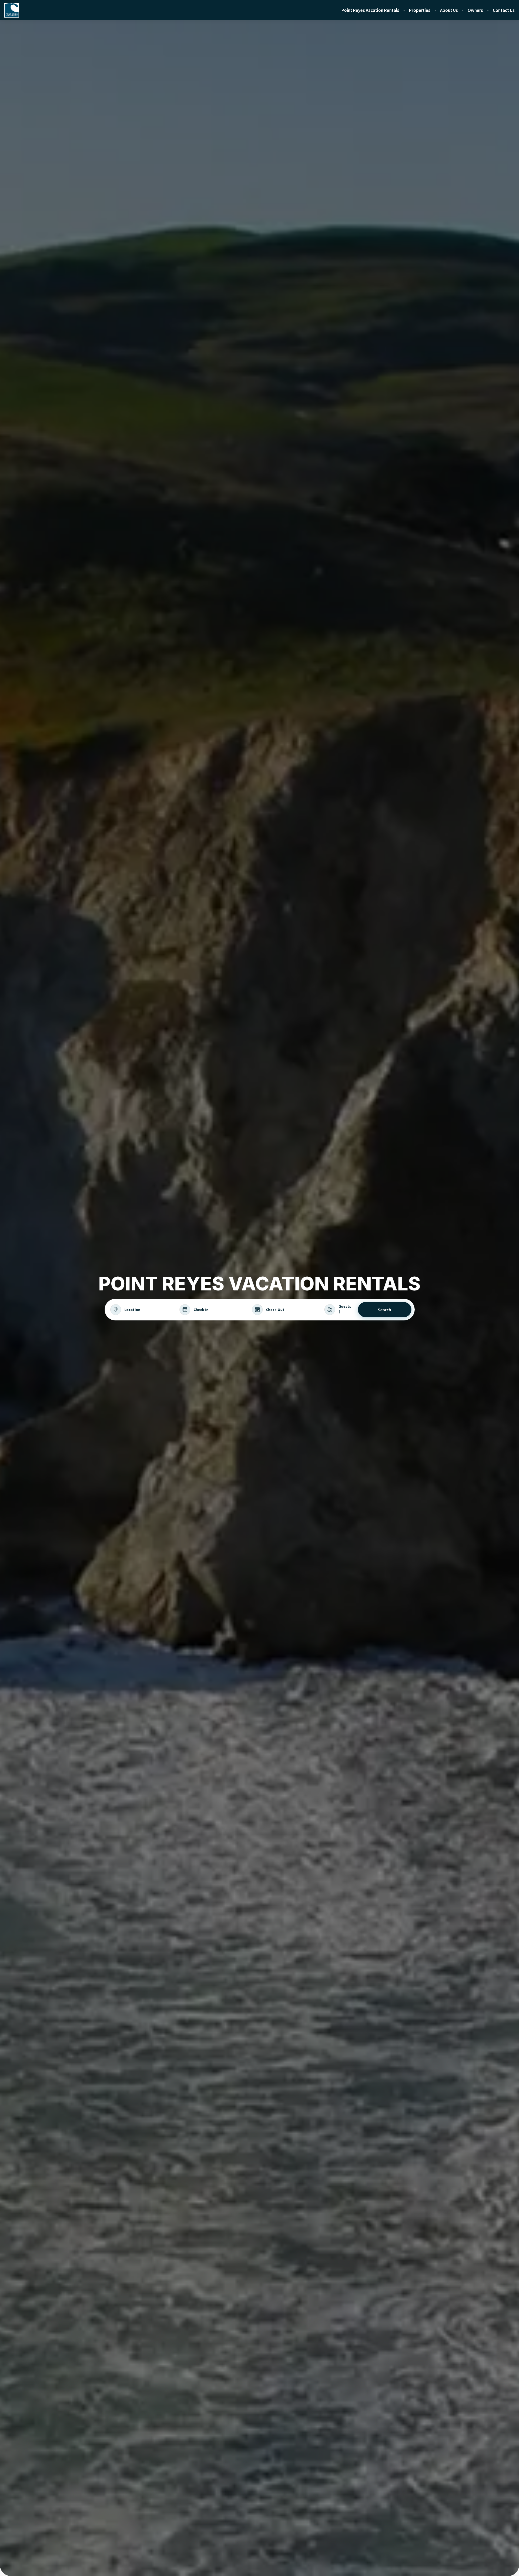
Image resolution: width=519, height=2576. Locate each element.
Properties (420, 10)
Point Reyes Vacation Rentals (370, 10)
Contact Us (504, 10)
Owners (475, 10)
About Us (449, 10)
